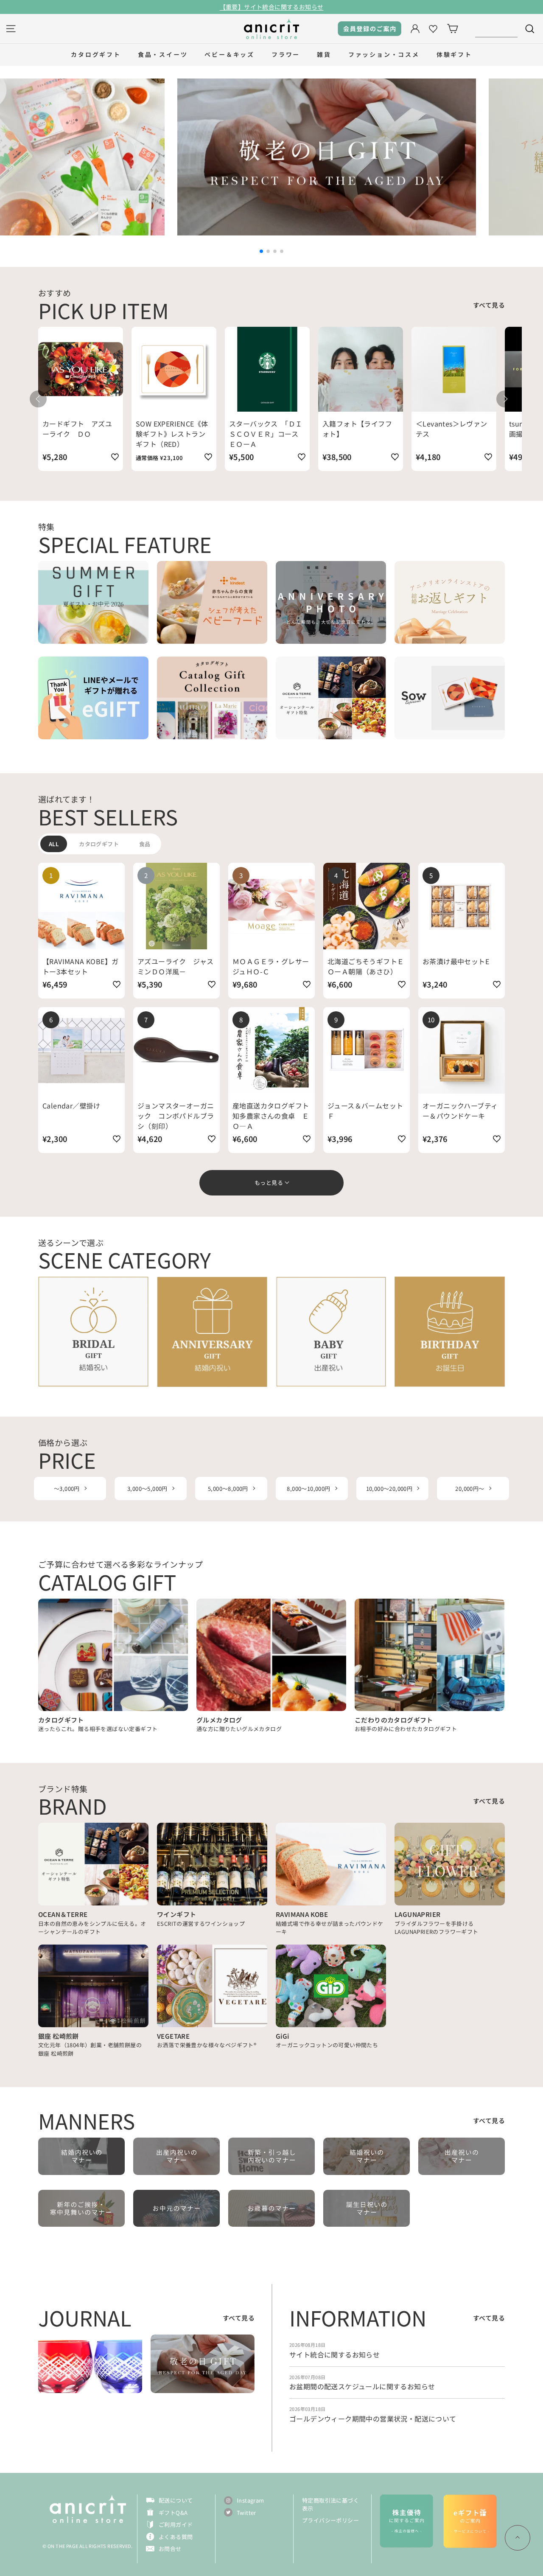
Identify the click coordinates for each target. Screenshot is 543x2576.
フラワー (286, 54)
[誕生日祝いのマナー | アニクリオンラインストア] (367, 2208)
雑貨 (324, 54)
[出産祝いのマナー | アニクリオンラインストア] (462, 2156)
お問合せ (170, 2549)
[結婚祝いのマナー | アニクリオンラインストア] (367, 2156)
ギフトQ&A (173, 2513)
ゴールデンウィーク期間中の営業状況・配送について (373, 2419)
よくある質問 (176, 2537)
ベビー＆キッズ (230, 54)
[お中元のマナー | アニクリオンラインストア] (176, 2208)
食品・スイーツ (163, 54)
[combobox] (496, 29)
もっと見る (269, 1183)
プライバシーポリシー (330, 2520)
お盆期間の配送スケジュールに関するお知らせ (362, 2386)
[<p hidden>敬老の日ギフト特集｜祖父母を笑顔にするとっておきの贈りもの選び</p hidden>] (203, 2364)
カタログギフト (96, 54)
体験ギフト (454, 54)
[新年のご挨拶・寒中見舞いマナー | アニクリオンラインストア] (81, 2208)
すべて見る (489, 305)
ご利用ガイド (176, 2524)
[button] (261, 251)
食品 (145, 844)
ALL (54, 844)
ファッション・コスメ (384, 54)
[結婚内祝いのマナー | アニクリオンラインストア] (81, 2156)
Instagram (251, 2500)
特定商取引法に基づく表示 (330, 2504)
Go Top (518, 2538)
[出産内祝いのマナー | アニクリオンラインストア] (176, 2156)
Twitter (246, 2513)
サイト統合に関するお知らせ (334, 2354)
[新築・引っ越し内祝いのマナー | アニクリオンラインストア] (271, 2156)
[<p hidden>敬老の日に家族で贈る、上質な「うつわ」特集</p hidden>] (90, 2364)
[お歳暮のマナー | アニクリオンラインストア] (271, 2208)
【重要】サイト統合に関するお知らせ (272, 7)
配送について (176, 2500)
